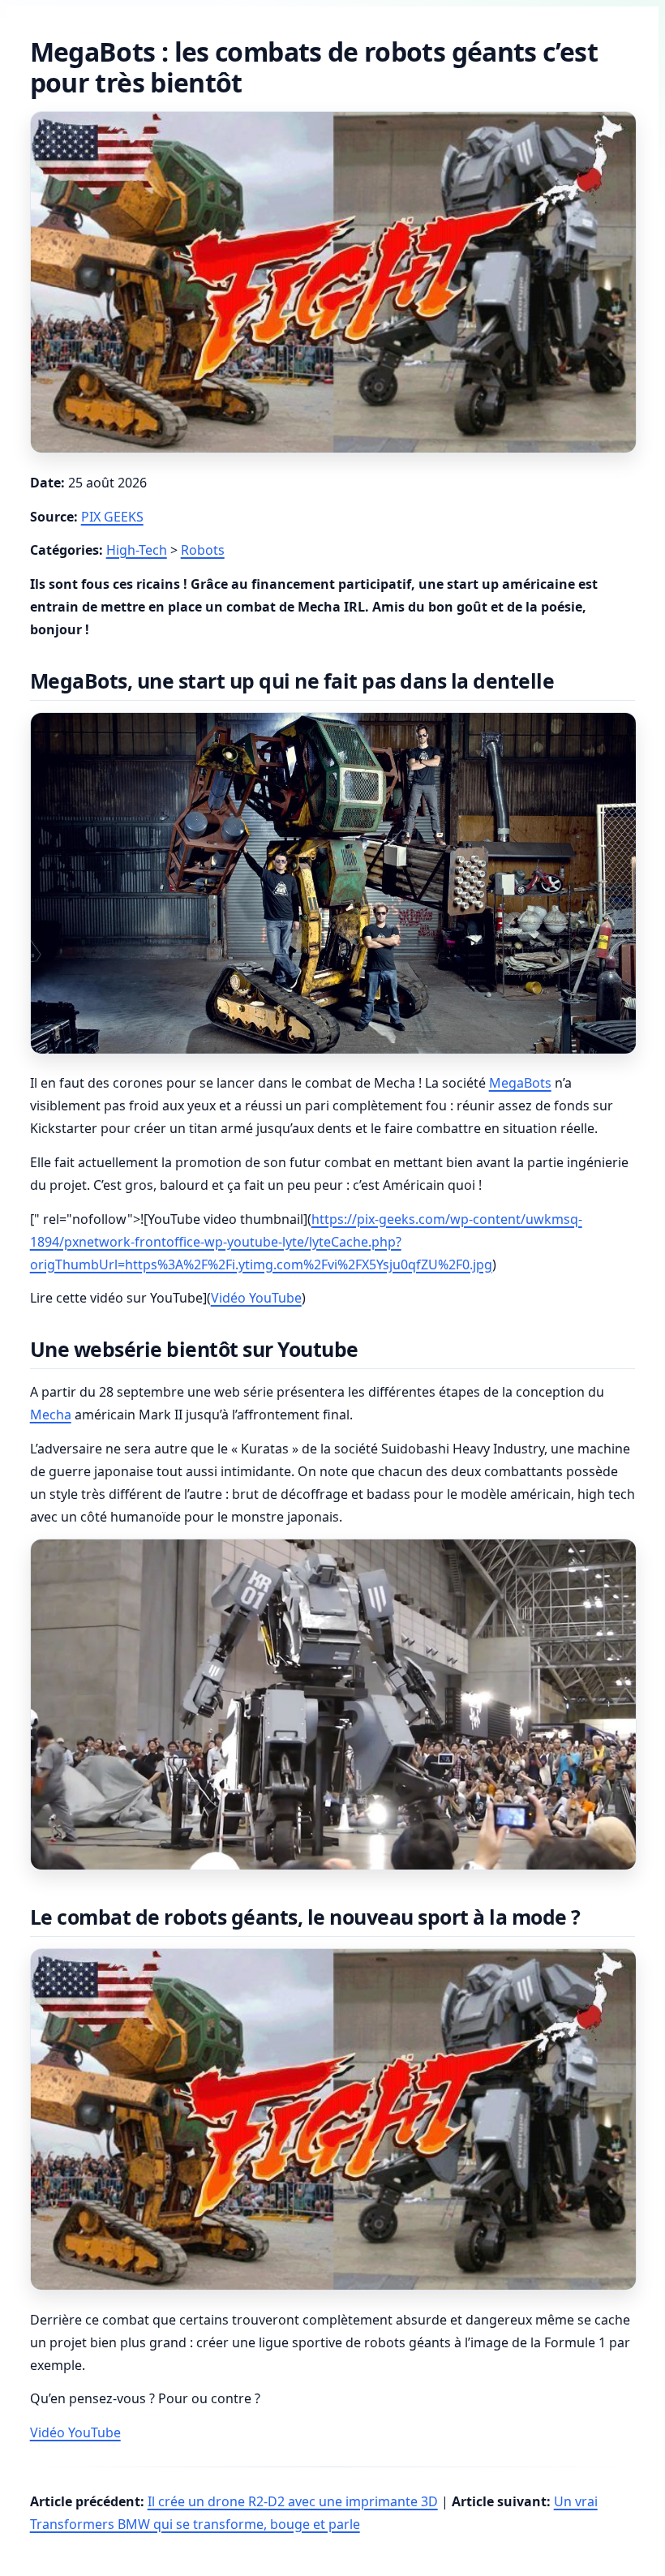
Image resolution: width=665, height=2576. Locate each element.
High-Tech (137, 550)
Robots (203, 550)
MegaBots (520, 1083)
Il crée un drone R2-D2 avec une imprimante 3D (293, 2501)
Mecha (51, 1415)
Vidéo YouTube (256, 1298)
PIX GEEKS (112, 517)
